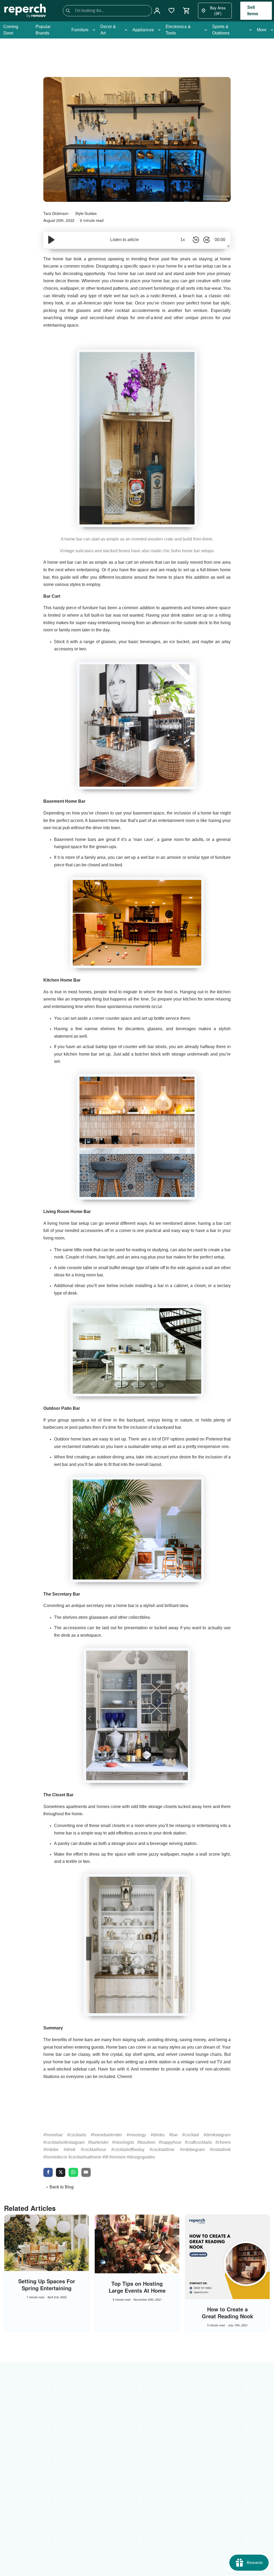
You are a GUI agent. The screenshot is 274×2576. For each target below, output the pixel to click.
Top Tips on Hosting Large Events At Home (137, 2287)
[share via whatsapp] (73, 2173)
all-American (90, 303)
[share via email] (86, 2173)
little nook (83, 1250)
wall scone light (214, 1854)
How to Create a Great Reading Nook (227, 2313)
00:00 (220, 240)
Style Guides (86, 213)
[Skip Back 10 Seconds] (196, 240)
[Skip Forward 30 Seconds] (207, 240)
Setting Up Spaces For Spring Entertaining (47, 2285)
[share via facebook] (48, 2173)
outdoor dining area (115, 1457)
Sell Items (253, 11)
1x (183, 240)
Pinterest (214, 1439)
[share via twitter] (61, 2173)
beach (189, 296)
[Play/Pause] (51, 240)
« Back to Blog (60, 2187)
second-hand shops (109, 318)
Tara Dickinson (56, 213)
